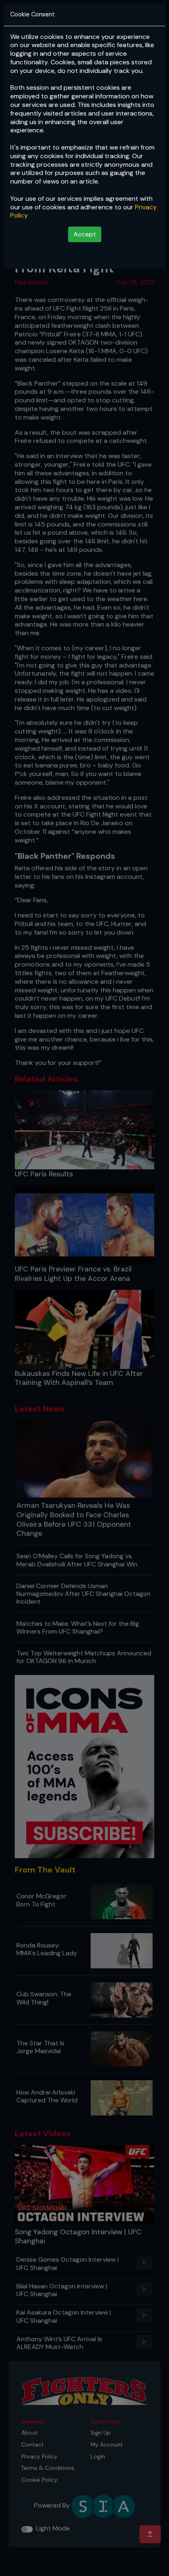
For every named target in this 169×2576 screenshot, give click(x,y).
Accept (85, 234)
